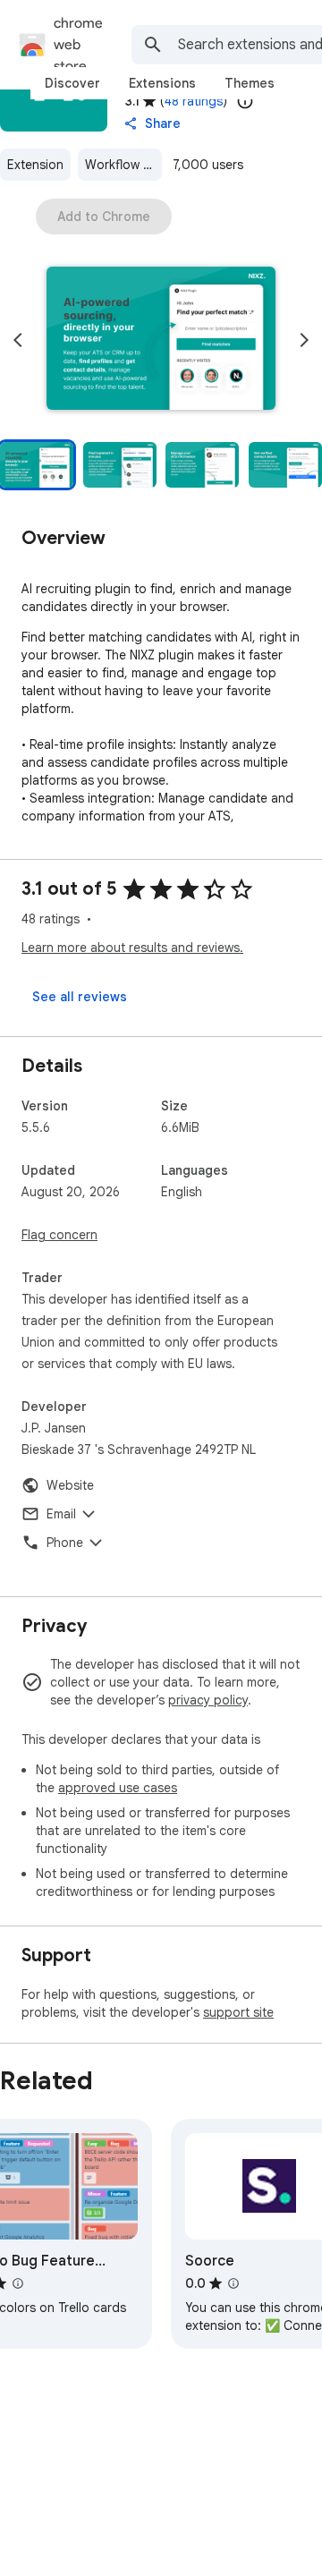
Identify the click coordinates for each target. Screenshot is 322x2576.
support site (238, 2012)
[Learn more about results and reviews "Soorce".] (233, 2283)
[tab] (72, 83)
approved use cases (118, 1788)
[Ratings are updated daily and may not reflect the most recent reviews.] (245, 101)
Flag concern (59, 1235)
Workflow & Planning (123, 165)
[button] (161, 340)
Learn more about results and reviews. (132, 948)
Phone (65, 1543)
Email (61, 1514)
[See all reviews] (80, 997)
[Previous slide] (18, 340)
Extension (35, 165)
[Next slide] (304, 340)
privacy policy (208, 1700)
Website (70, 1485)
